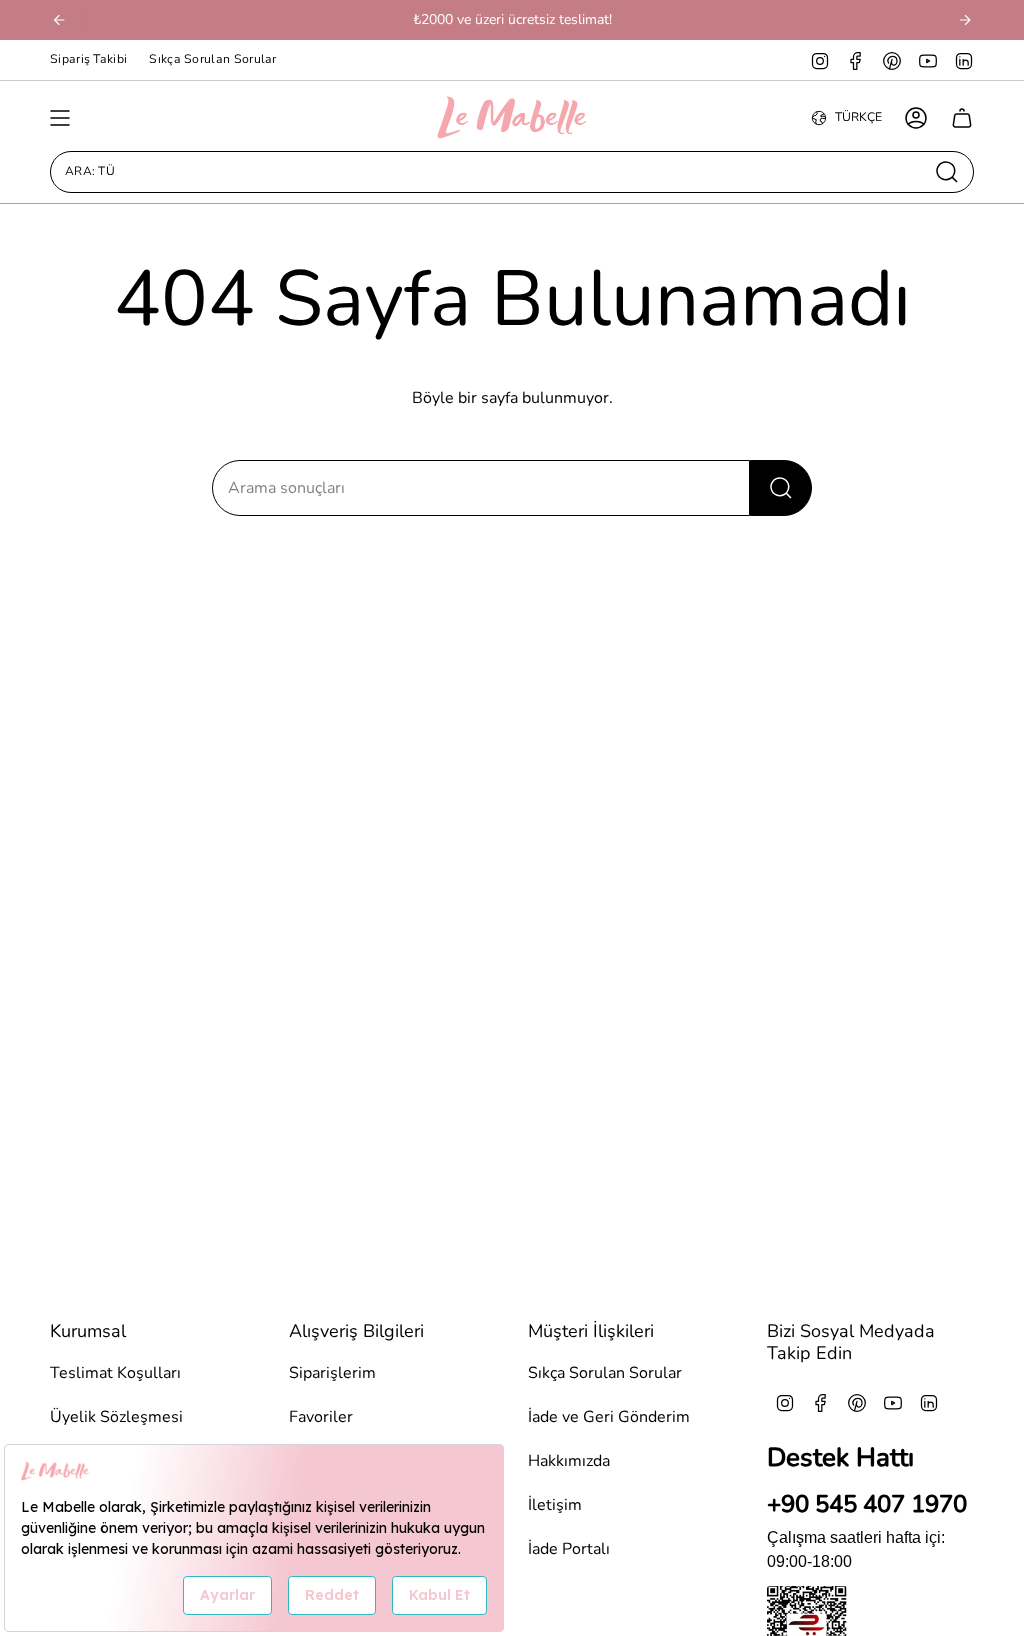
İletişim (555, 1505)
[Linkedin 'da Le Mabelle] (964, 60)
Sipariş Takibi (88, 59)
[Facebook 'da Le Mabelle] (856, 60)
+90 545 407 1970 (867, 1504)
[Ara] (781, 488)
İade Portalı (569, 1549)
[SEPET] (962, 118)
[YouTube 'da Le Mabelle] (928, 60)
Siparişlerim (332, 1373)
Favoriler (321, 1417)
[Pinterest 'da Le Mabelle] (892, 60)
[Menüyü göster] (60, 118)
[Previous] (59, 20)
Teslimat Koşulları (115, 1373)
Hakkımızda (569, 1461)
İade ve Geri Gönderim (609, 1417)
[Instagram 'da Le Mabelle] (820, 60)
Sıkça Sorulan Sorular (212, 59)
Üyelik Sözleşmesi (116, 1417)
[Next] (965, 20)
